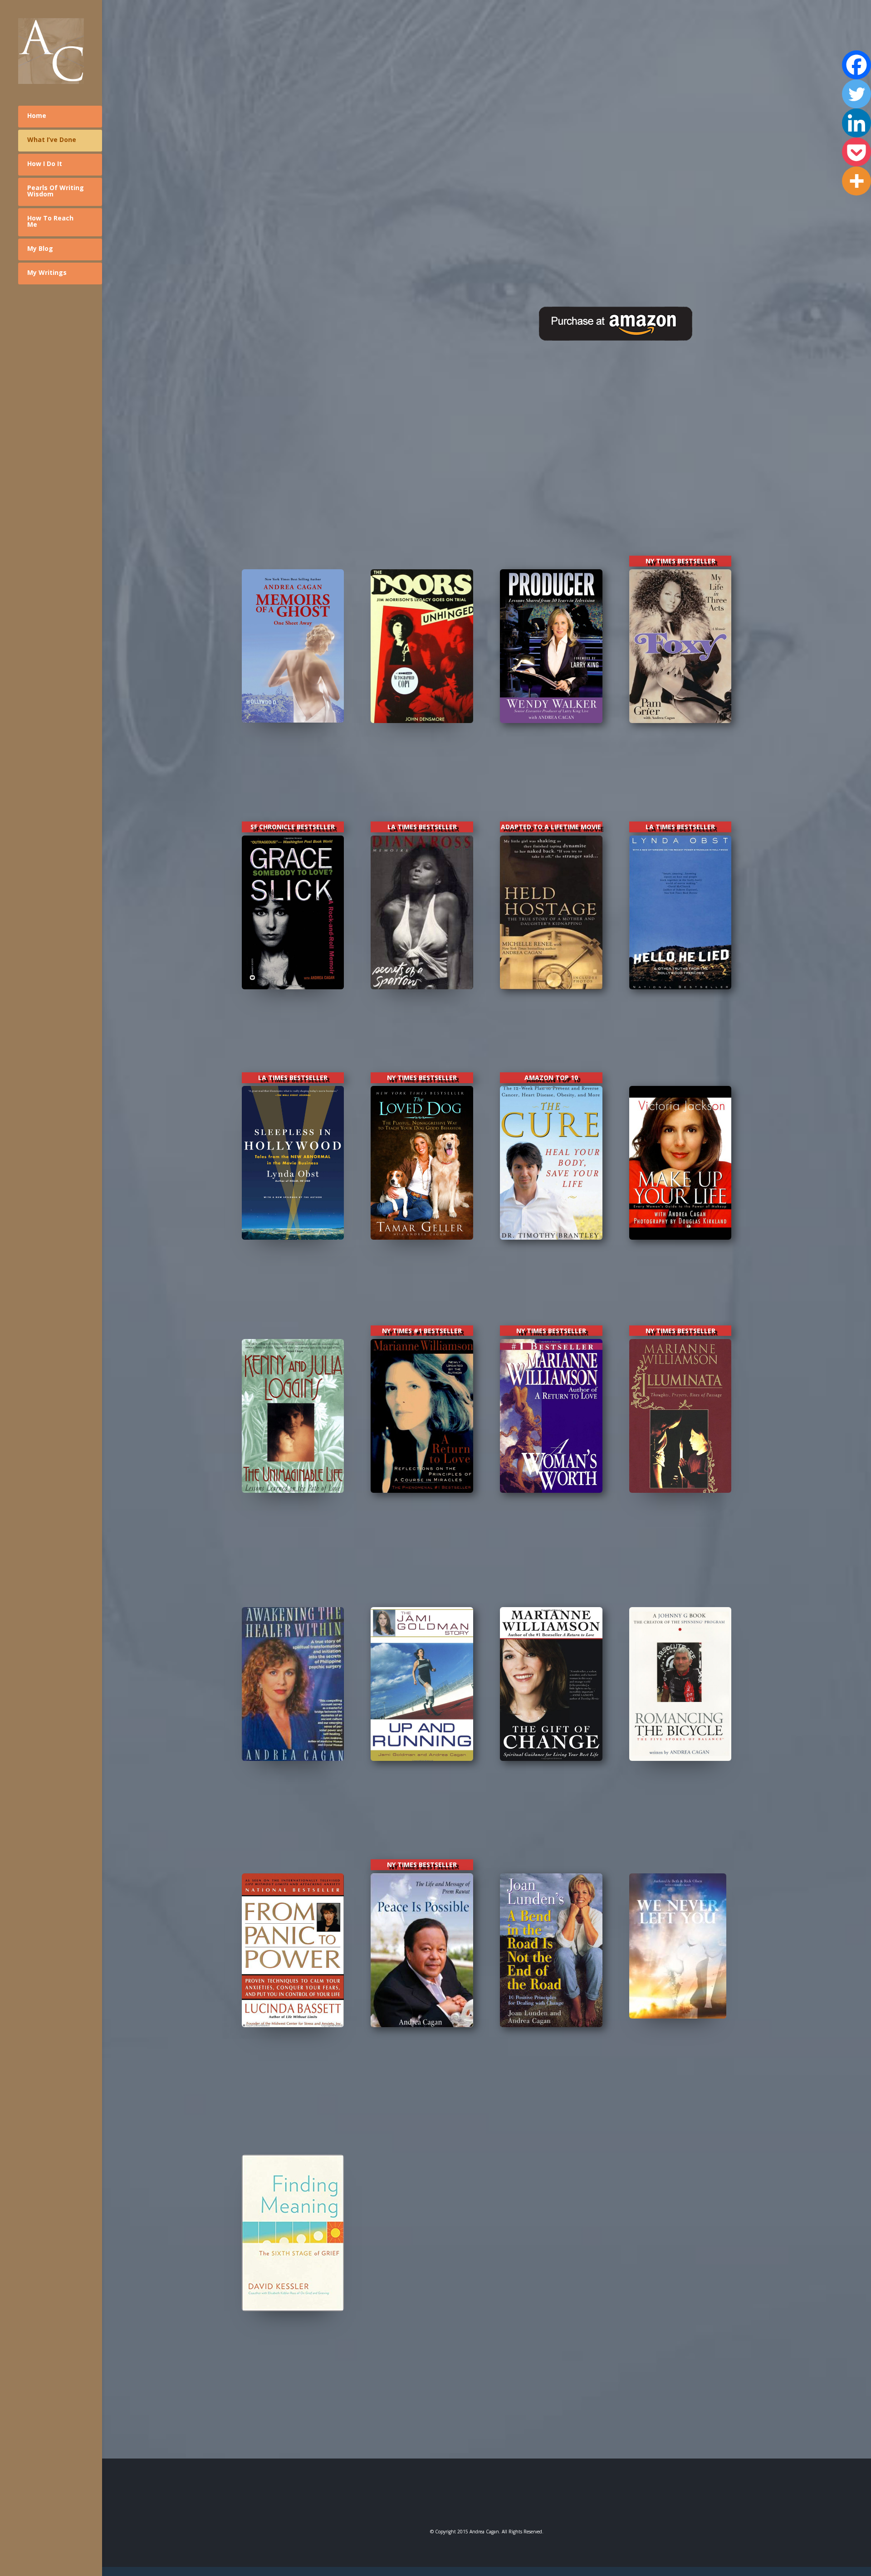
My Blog (40, 248)
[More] (856, 181)
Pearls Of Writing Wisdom (56, 191)
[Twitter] (856, 94)
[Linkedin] (856, 123)
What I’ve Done (52, 139)
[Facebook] (856, 65)
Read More (293, 774)
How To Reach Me (50, 221)
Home (37, 115)
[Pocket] (856, 152)
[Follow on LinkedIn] (516, 2501)
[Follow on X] (487, 2501)
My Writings (47, 272)
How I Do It (45, 164)
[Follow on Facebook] (458, 2501)
